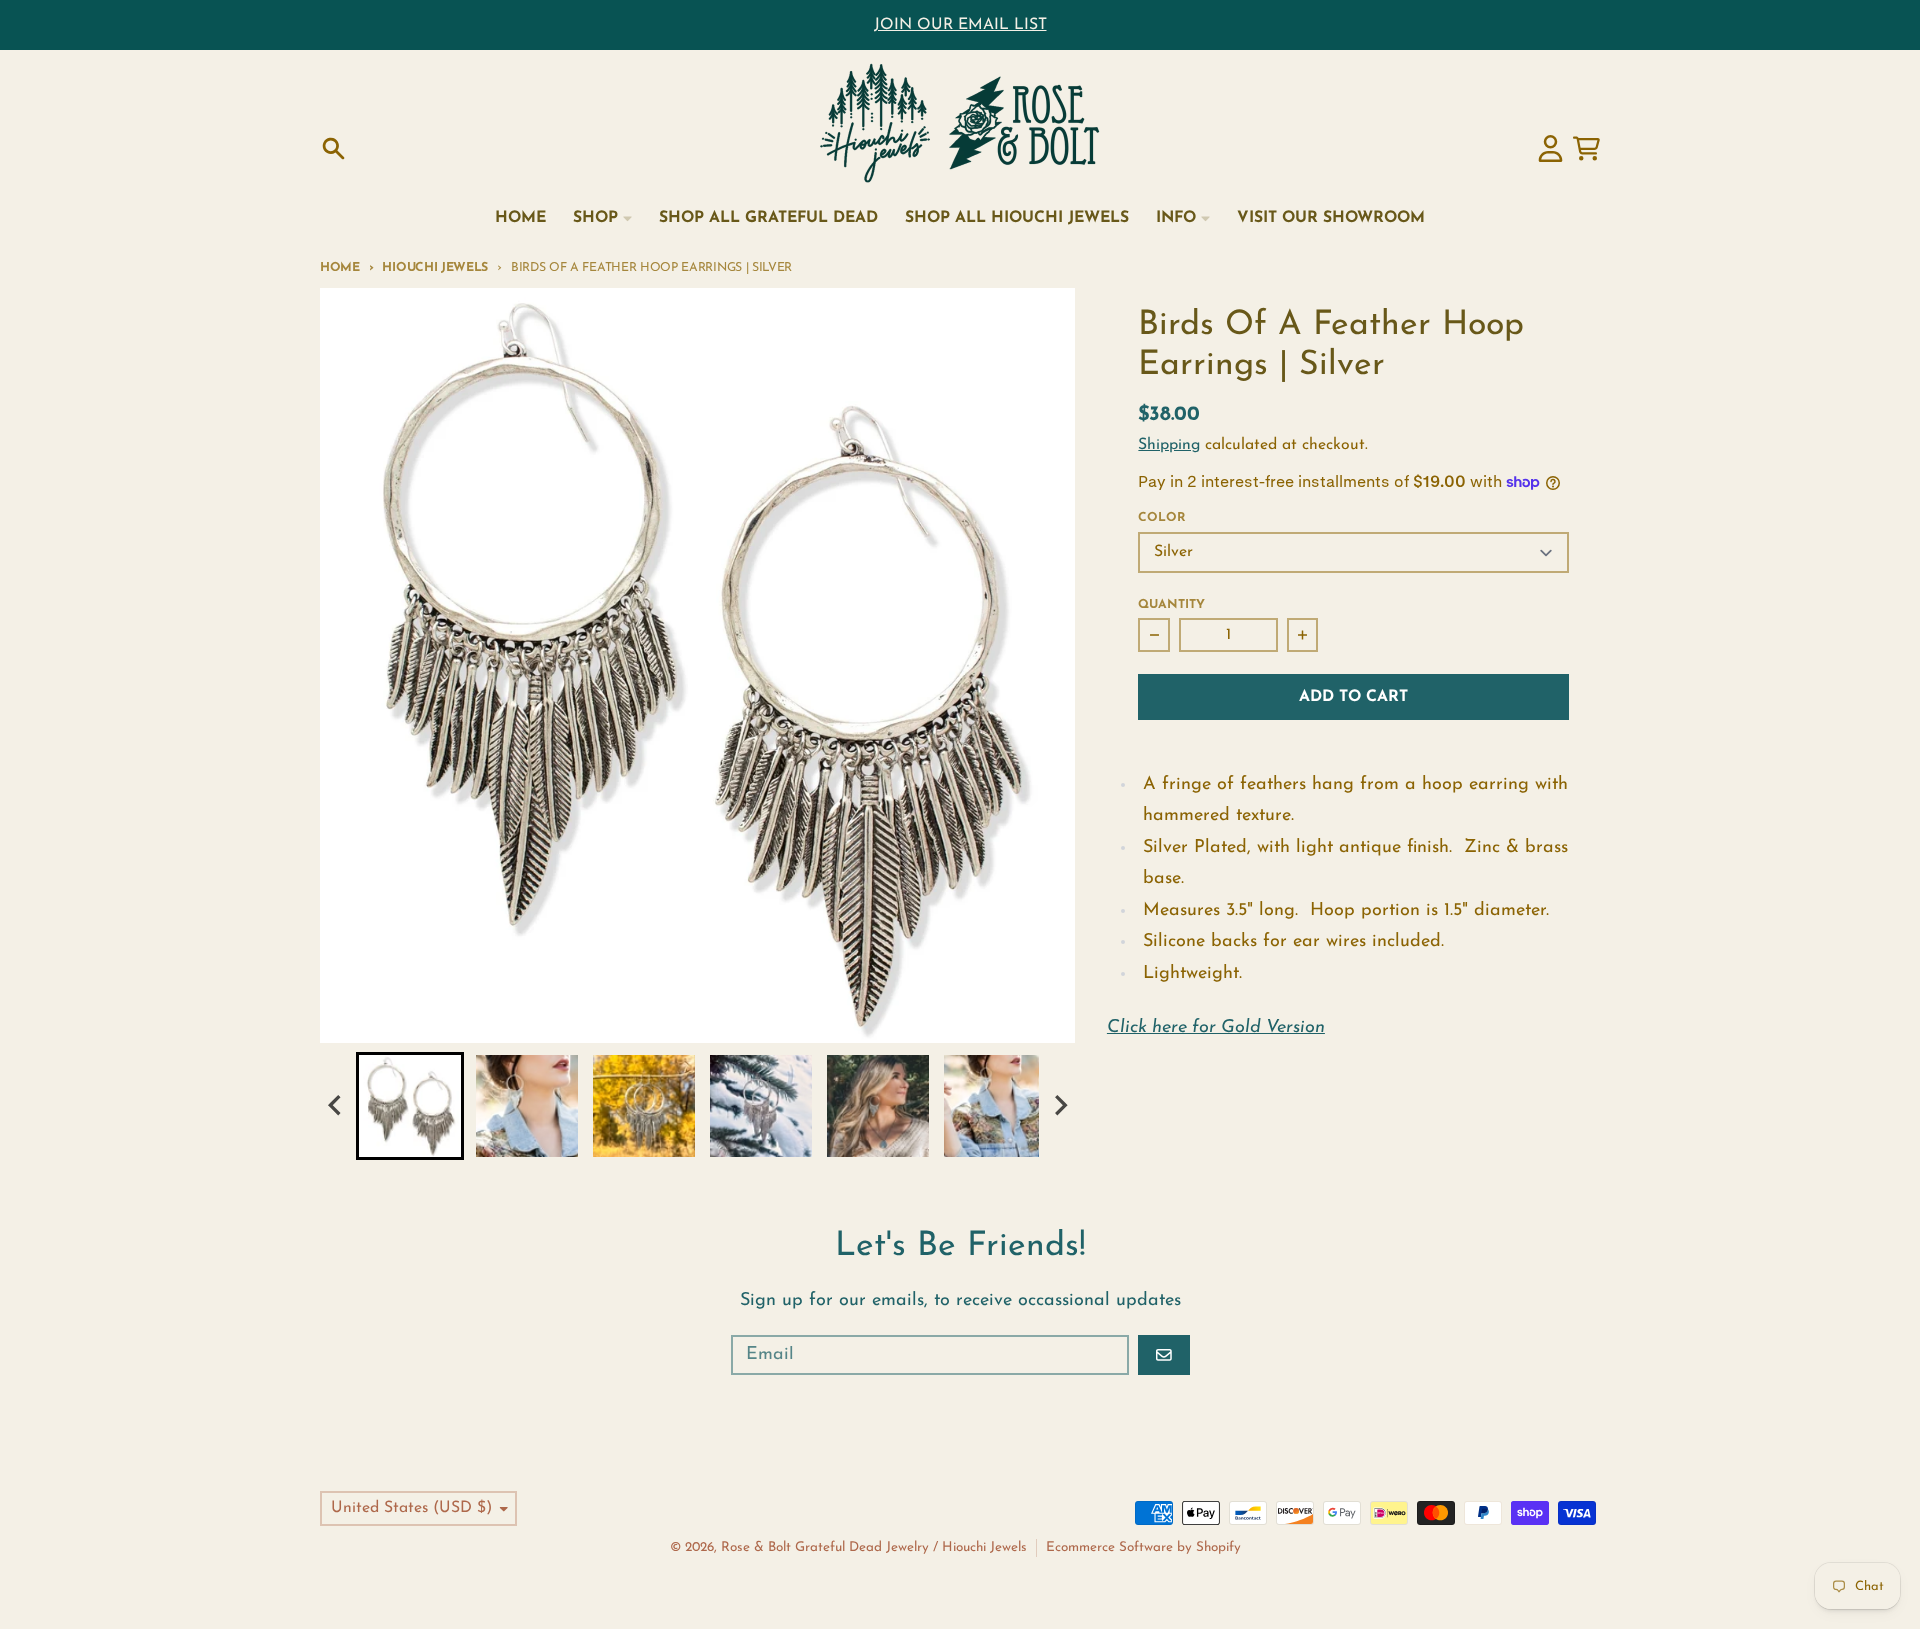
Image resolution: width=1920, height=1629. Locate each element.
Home (340, 268)
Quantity (1171, 605)
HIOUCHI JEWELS (435, 268)
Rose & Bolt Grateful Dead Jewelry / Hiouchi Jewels (874, 1547)
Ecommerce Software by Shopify (1143, 1547)
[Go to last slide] (336, 1105)
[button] (410, 1106)
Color (1161, 518)
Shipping (1169, 445)
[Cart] (1586, 148)
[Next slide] (1060, 1105)
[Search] (333, 148)
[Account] (1550, 148)
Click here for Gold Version (1216, 1028)
